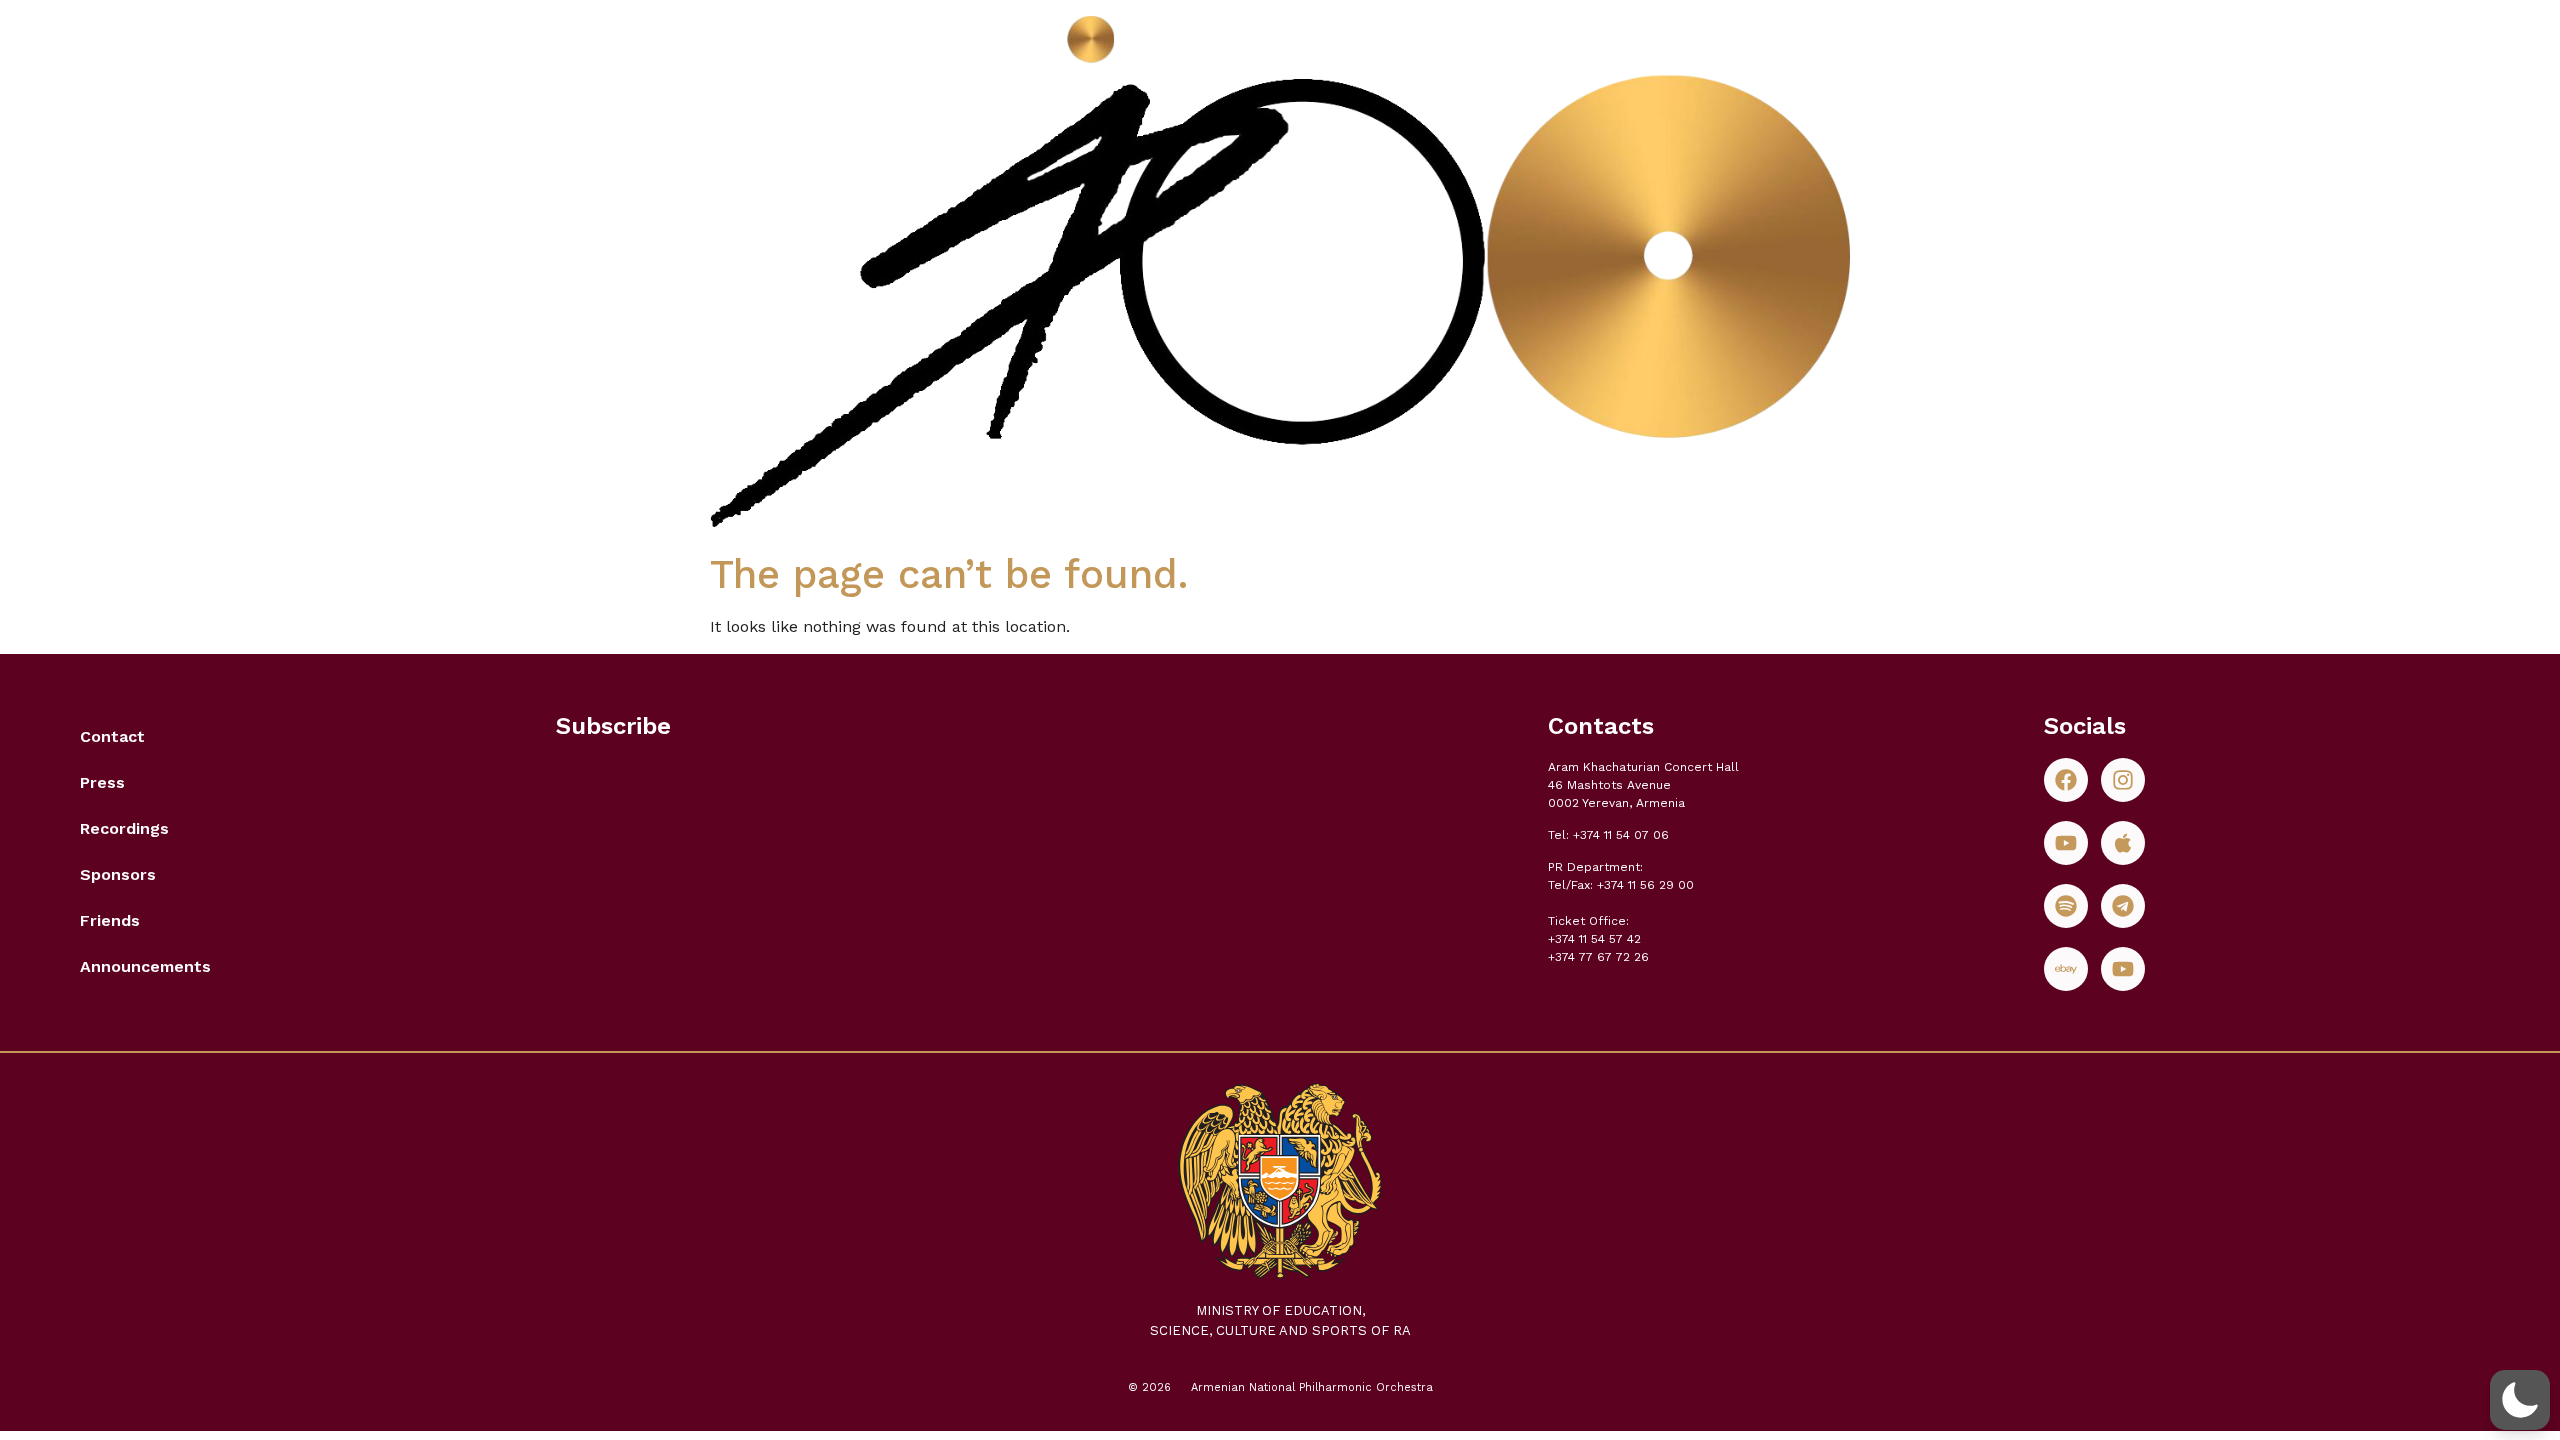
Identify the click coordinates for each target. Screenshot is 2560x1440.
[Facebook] (2066, 780)
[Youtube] (2066, 843)
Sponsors (118, 874)
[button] (2520, 1400)
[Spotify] (2066, 906)
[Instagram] (2123, 780)
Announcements (145, 966)
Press (102, 782)
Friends (110, 920)
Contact (112, 736)
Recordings (124, 828)
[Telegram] (2123, 906)
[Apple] (2123, 843)
